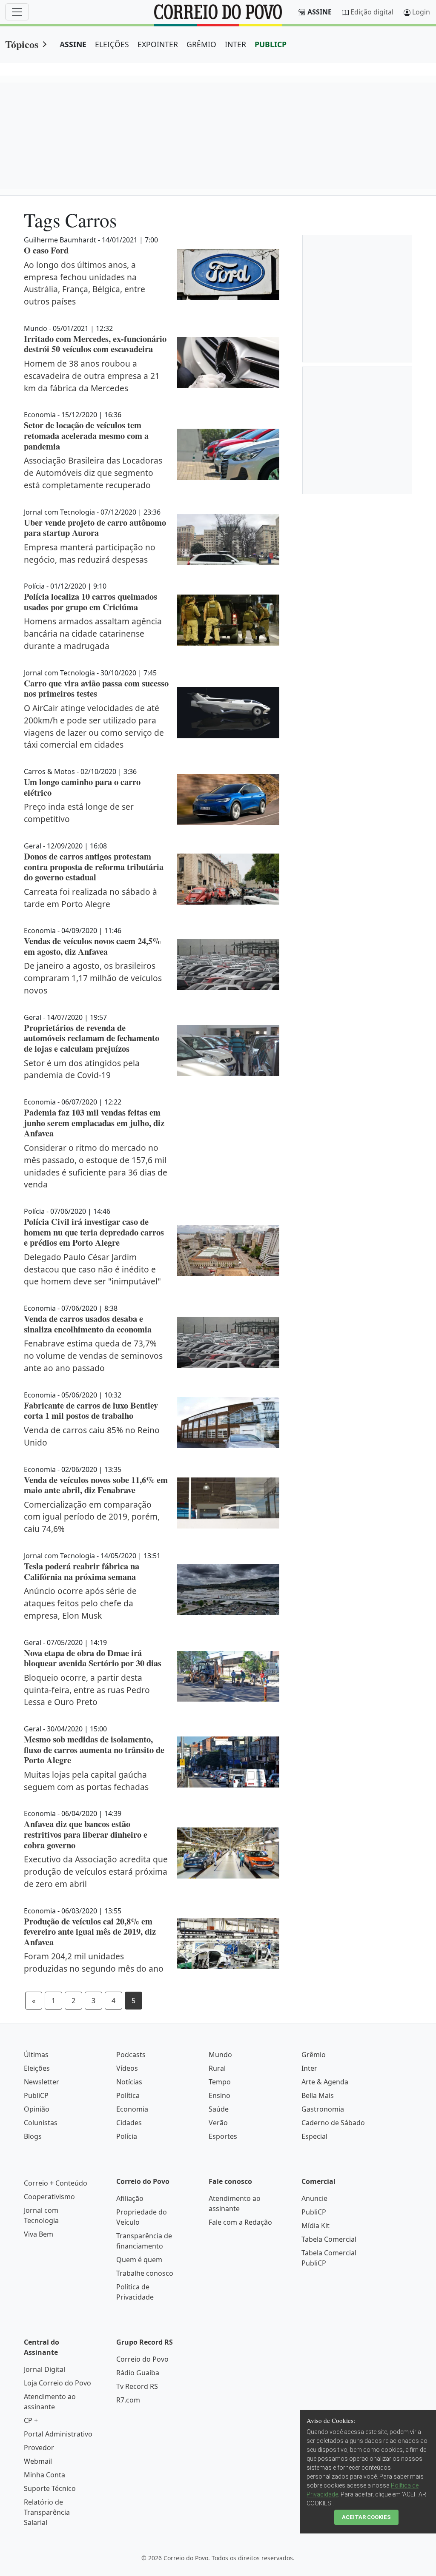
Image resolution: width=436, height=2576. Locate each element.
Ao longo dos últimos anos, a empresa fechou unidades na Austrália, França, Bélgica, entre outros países (85, 283)
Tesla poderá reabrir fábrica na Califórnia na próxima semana (82, 1571)
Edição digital (372, 12)
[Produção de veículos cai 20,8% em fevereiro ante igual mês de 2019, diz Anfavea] (228, 1944)
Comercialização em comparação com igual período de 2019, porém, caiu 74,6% (92, 1517)
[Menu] (17, 12)
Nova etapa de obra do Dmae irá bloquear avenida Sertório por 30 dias (93, 1658)
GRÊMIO (201, 44)
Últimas (36, 2055)
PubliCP (36, 2095)
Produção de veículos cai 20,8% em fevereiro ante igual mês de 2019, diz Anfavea (90, 1931)
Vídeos (127, 2068)
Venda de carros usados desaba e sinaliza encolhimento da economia (88, 1324)
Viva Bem (39, 2234)
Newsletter (42, 2082)
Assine (320, 12)
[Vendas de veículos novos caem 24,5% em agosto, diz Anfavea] (228, 965)
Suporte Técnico (50, 2488)
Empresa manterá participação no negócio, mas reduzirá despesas (90, 553)
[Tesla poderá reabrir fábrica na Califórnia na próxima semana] (228, 1590)
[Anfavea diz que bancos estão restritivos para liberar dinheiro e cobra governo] (228, 1853)
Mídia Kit (316, 2226)
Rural (217, 2068)
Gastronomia (323, 2109)
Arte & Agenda (325, 2082)
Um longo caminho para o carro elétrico (82, 787)
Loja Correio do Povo (57, 2383)
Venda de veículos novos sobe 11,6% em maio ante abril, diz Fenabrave (96, 1485)
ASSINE (73, 44)
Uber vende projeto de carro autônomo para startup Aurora (95, 528)
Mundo (220, 2055)
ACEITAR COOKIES (366, 2517)
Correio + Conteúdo (56, 2183)
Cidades (129, 2123)
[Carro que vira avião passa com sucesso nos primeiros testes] (228, 713)
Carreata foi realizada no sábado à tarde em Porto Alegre (90, 898)
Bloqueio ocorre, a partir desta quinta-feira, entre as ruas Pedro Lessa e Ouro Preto (87, 1690)
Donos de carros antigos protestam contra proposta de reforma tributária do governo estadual (94, 867)
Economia (132, 2109)
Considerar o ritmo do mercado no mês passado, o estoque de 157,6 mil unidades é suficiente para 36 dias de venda (96, 1166)
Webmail (38, 2461)
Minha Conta (44, 2475)
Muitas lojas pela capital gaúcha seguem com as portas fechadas (86, 1781)
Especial (314, 2136)
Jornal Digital (44, 2369)
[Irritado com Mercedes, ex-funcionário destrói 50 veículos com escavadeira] (228, 362)
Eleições (37, 2068)
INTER (235, 44)
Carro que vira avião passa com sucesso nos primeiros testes (96, 688)
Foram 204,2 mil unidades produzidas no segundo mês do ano (94, 1962)
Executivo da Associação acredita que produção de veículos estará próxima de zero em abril (96, 1872)
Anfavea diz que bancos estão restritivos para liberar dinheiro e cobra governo (86, 1834)
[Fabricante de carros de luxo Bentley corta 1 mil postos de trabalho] (228, 1423)
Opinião (37, 2109)
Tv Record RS (137, 2386)
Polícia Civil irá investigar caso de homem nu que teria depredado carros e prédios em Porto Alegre (94, 1232)
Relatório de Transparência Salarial (47, 2512)
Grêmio (314, 2055)
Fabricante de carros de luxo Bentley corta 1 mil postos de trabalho (91, 1410)
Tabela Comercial (329, 2239)
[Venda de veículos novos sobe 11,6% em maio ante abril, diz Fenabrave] (228, 1503)
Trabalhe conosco (145, 2273)
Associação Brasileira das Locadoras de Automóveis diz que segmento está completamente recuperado (93, 473)
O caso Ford (46, 250)
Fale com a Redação (240, 2222)
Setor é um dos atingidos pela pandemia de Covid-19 (82, 1069)
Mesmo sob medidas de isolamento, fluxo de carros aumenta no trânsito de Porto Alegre (94, 1749)
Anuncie (314, 2198)
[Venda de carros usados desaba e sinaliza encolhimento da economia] (228, 1342)
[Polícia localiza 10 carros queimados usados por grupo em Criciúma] (228, 620)
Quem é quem (139, 2260)
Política (128, 2095)
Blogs (33, 2136)
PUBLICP (271, 44)
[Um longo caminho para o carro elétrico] (228, 800)
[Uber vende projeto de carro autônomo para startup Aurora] (228, 540)
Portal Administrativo (58, 2434)
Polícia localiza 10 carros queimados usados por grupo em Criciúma (90, 602)
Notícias (129, 2082)
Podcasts (131, 2055)
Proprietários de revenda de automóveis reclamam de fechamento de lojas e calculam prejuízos (92, 1038)
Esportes (223, 2136)
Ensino (219, 2095)
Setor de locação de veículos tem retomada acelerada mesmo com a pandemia (86, 435)
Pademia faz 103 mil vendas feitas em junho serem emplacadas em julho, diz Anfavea (94, 1123)
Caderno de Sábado (333, 2123)
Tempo (220, 2082)
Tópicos (22, 44)
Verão (218, 2123)
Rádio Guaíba (138, 2373)
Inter (309, 2068)
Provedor (39, 2448)
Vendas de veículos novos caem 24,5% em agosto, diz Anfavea (92, 946)
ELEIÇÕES (112, 44)
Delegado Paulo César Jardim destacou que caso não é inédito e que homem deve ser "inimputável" (92, 1269)
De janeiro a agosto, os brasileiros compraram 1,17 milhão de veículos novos (93, 978)
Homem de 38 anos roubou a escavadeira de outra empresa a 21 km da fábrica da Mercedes (92, 376)
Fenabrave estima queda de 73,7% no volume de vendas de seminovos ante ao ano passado (93, 1356)
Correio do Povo (142, 2359)
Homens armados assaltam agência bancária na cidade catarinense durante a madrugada (93, 633)
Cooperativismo (49, 2197)
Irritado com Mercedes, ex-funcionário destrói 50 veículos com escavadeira (95, 344)
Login (421, 12)
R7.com (128, 2400)
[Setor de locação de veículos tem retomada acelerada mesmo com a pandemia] (228, 454)
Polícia (127, 2136)
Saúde (219, 2109)
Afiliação (130, 2198)
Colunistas (41, 2123)
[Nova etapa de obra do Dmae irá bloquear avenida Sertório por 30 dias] (228, 1677)
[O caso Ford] (228, 275)
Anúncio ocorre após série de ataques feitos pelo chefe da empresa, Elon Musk (80, 1603)
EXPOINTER (158, 44)
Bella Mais (318, 2095)
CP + (31, 2420)
